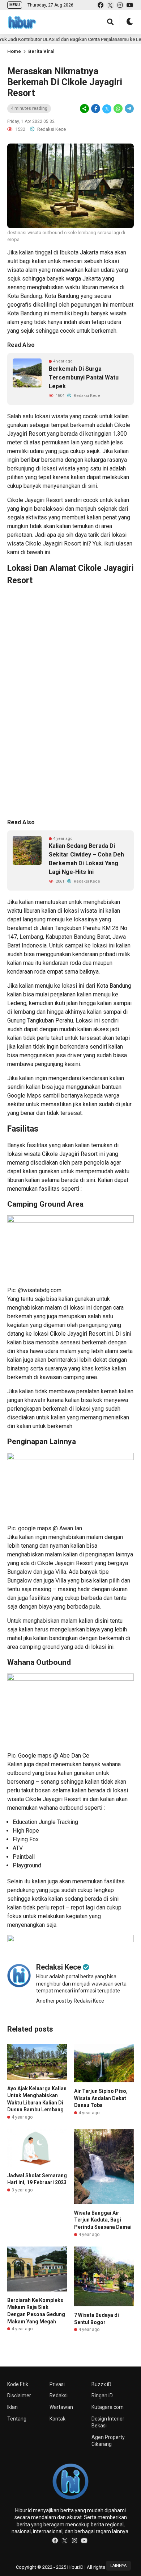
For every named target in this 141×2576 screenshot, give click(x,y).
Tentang (17, 2419)
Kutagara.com (108, 2407)
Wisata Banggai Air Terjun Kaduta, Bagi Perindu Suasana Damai (103, 2220)
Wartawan (61, 2407)
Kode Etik (18, 2384)
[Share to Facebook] (96, 109)
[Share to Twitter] (107, 109)
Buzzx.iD (101, 2384)
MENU (15, 5)
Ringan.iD (102, 2395)
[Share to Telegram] (129, 109)
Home (14, 51)
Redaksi (59, 2395)
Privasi (57, 2384)
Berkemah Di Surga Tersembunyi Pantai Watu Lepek (84, 378)
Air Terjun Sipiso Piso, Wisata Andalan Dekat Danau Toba (101, 2098)
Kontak (57, 2419)
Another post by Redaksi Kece (70, 2001)
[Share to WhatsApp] (118, 109)
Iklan (12, 2407)
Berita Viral (41, 51)
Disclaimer (19, 2395)
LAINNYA (118, 2566)
